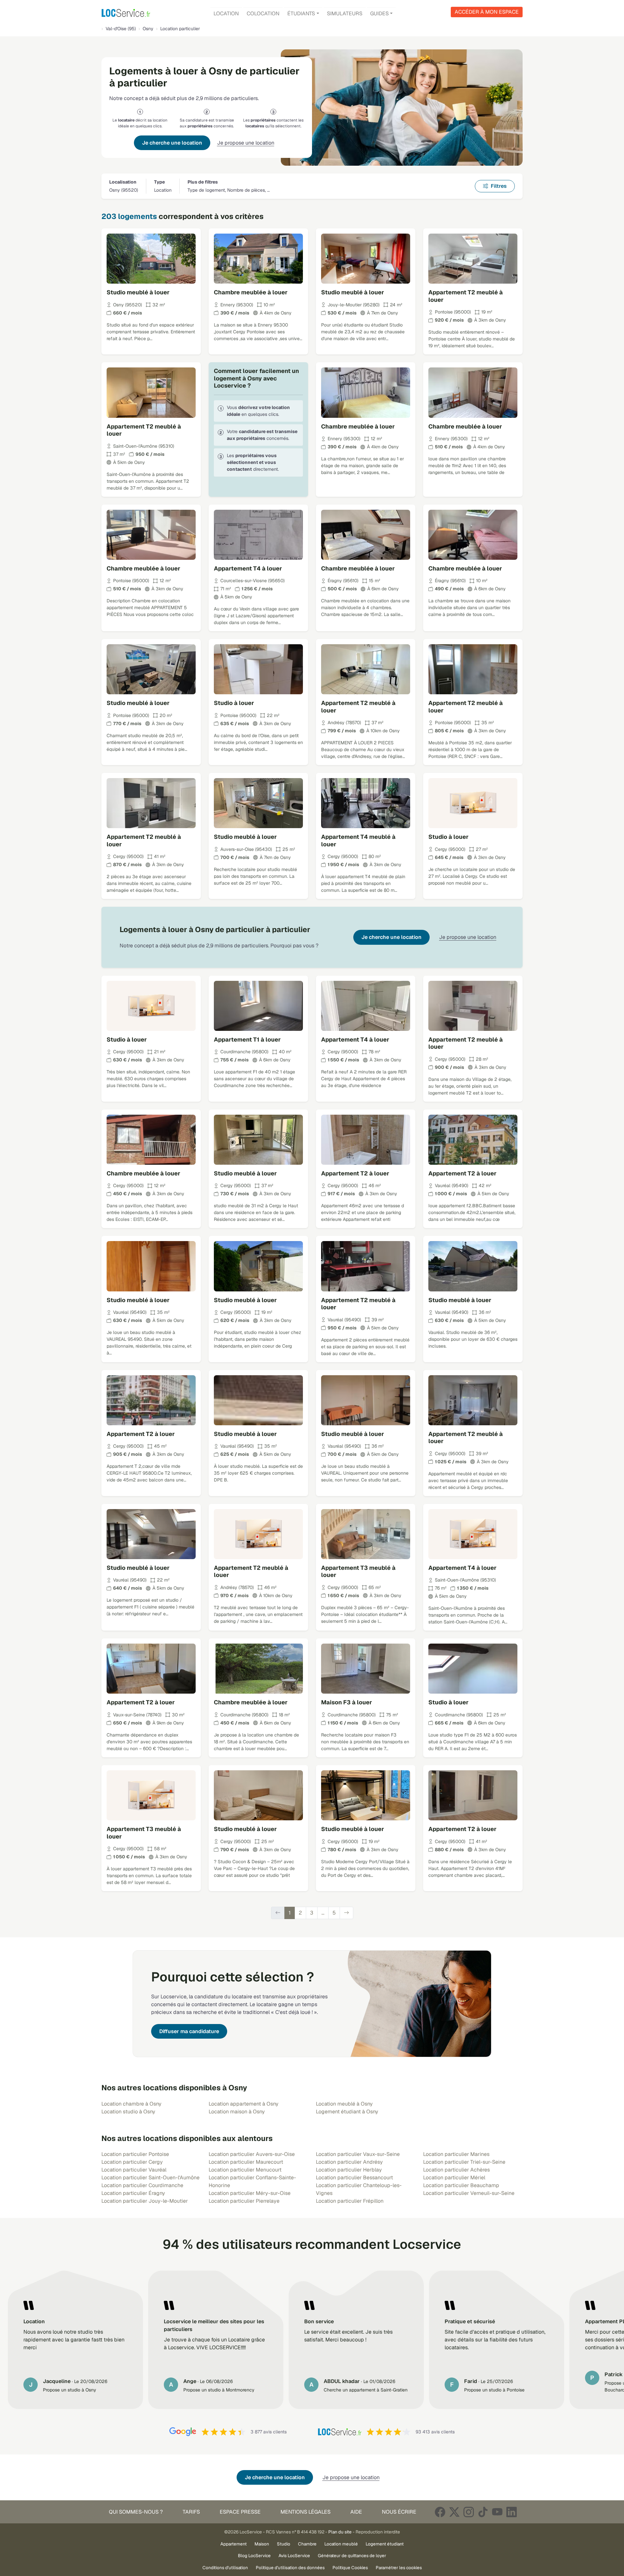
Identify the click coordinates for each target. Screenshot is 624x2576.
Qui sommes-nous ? (136, 2512)
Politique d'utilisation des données (290, 2568)
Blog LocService (254, 2556)
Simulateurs (345, 13)
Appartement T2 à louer (355, 1173)
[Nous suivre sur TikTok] (483, 2512)
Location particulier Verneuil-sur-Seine (469, 2193)
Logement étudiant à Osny (347, 2112)
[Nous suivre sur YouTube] (497, 2512)
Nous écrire (399, 2512)
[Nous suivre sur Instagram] (469, 2512)
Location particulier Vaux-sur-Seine (358, 2154)
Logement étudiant (385, 2544)
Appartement (234, 2544)
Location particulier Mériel (454, 2178)
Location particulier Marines (456, 2154)
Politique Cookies (350, 2568)
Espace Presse (240, 2512)
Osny (148, 29)
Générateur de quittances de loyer (352, 2556)
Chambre (307, 2544)
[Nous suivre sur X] (454, 2512)
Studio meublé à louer (138, 292)
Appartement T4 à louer (248, 568)
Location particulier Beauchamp (461, 2185)
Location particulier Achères (456, 2170)
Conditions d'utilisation (225, 2568)
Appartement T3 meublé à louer (358, 1571)
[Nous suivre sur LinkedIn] (512, 2512)
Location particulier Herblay (349, 2170)
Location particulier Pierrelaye (244, 2201)
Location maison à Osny (237, 2112)
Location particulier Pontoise (135, 2154)
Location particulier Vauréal (134, 2170)
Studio (284, 2544)
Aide (356, 2512)
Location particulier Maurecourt (246, 2162)
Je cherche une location (172, 143)
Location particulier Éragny (133, 2193)
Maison (262, 2544)
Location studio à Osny (128, 2112)
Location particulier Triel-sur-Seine (464, 2162)
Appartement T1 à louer (247, 1039)
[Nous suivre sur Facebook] (440, 2512)
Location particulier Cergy (132, 2162)
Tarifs (191, 2512)
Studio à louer (234, 703)
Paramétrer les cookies (399, 2568)
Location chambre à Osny (131, 2104)
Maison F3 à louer (347, 1702)
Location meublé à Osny (344, 2104)
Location (226, 13)
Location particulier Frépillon (350, 2201)
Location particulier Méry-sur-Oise (250, 2193)
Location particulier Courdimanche (142, 2185)
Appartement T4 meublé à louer (358, 840)
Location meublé (341, 2544)
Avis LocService (294, 2556)
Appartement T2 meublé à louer (466, 296)
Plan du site (340, 2532)
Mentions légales (305, 2512)
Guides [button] (379, 13)
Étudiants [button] (301, 13)
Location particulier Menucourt (245, 2170)
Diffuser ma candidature (189, 2031)
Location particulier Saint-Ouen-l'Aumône (150, 2178)
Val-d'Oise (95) (121, 29)
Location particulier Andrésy (349, 2162)
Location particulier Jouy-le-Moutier (145, 2201)
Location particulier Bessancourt (354, 2178)
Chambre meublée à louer (251, 292)
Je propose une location (246, 143)
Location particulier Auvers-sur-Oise (252, 2154)
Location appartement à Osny (244, 2104)
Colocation (263, 13)
